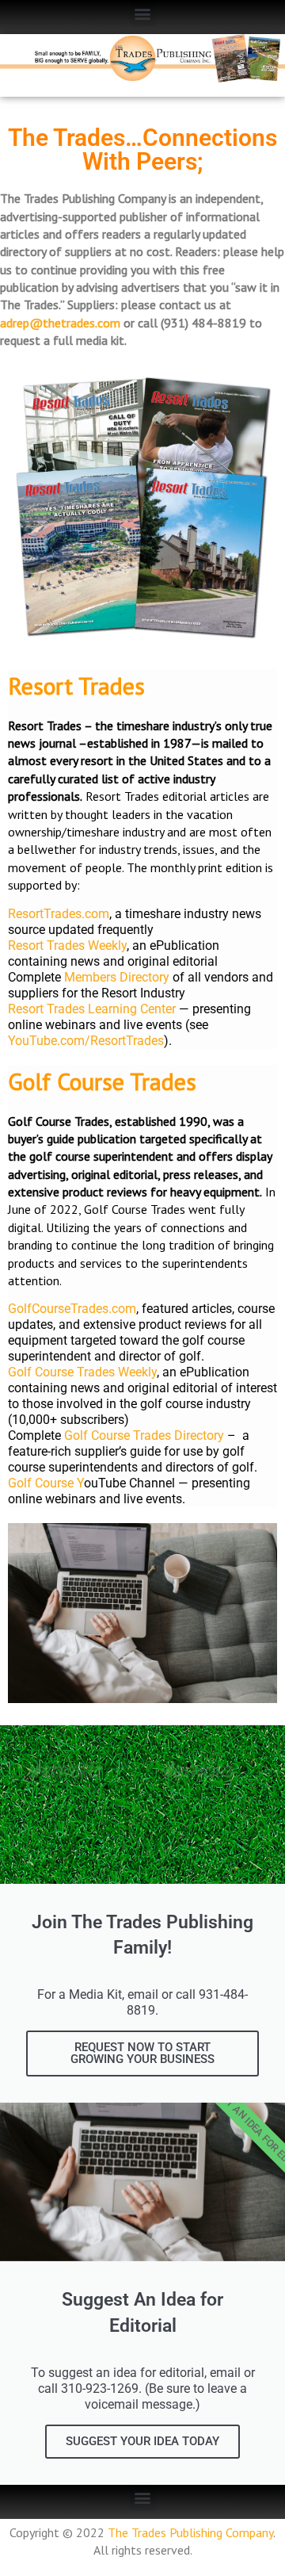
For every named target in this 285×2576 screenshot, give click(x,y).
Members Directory (117, 977)
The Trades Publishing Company (190, 2532)
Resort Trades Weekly (67, 945)
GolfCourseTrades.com (72, 1309)
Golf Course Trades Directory (144, 1435)
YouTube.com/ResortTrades (86, 1041)
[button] (143, 13)
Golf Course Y (46, 1483)
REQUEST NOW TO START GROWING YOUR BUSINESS (142, 2053)
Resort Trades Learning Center (92, 1009)
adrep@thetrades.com (60, 323)
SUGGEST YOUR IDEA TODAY (142, 2441)
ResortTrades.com (59, 914)
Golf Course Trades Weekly (82, 1372)
